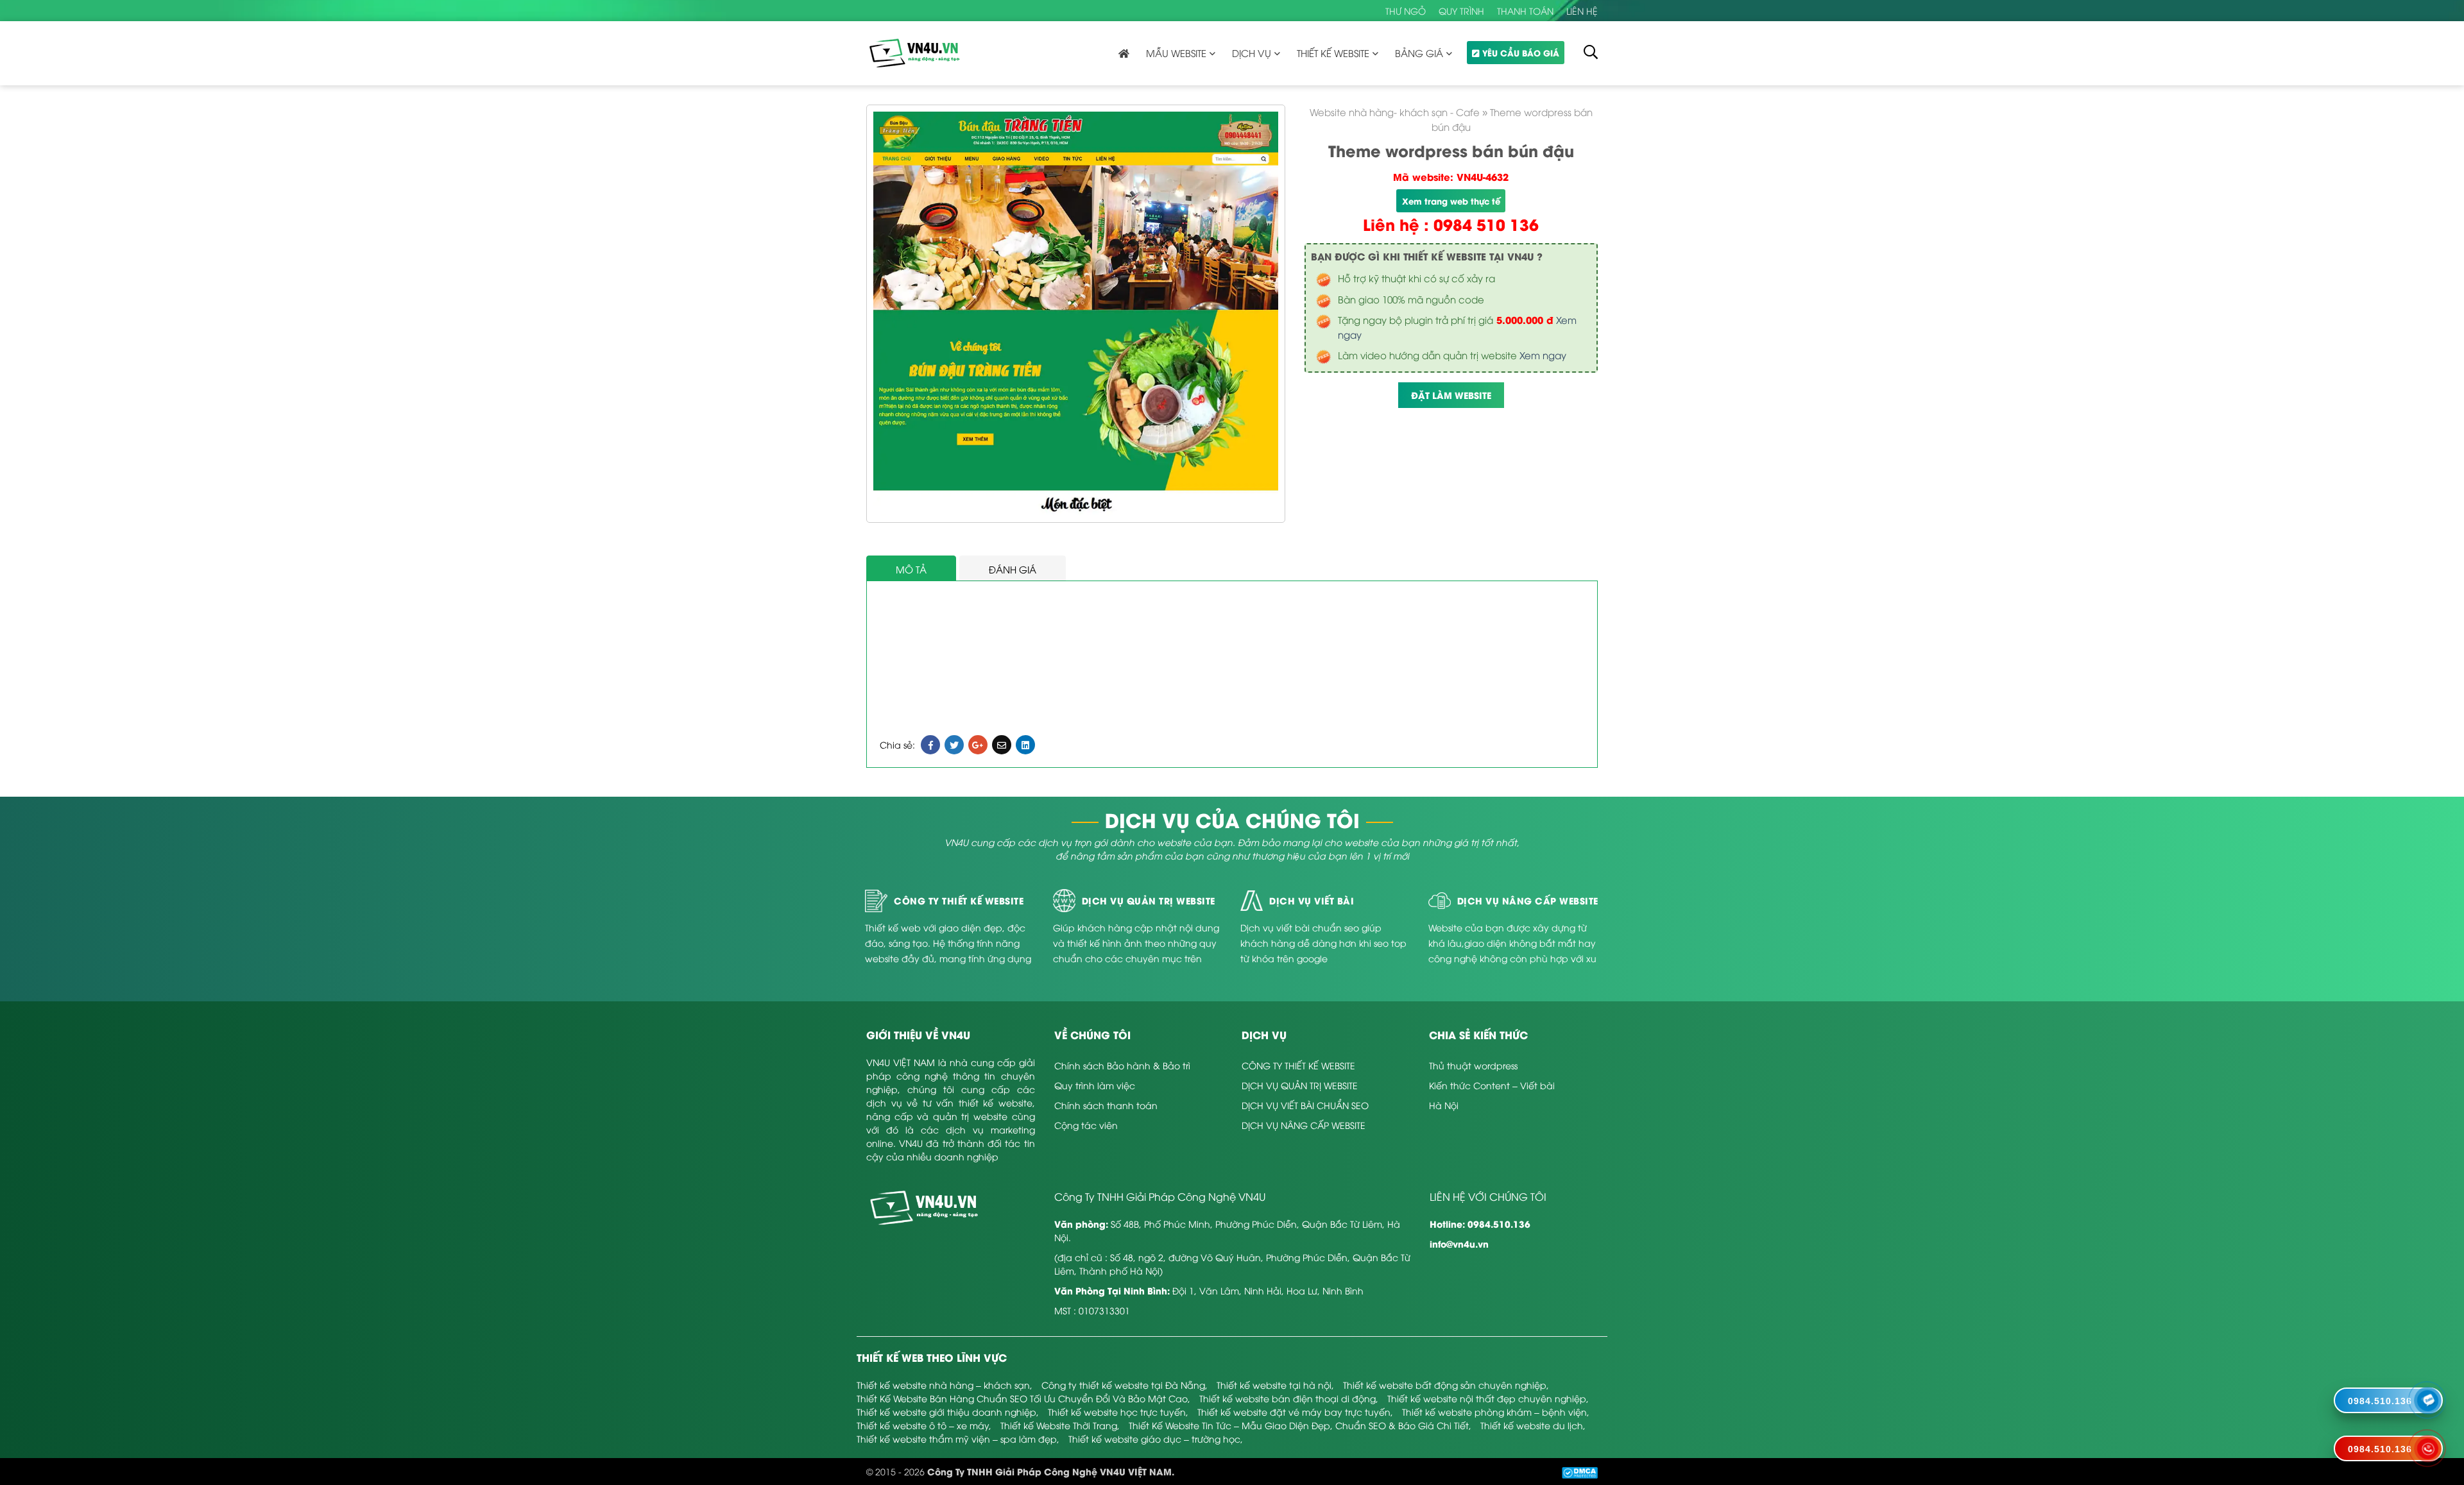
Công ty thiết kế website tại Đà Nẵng (1123, 1385)
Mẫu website (1176, 53)
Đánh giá (1013, 569)
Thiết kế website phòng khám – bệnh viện (1494, 1412)
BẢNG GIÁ (1419, 53)
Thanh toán (1525, 11)
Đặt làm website (1451, 395)
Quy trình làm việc (1095, 1085)
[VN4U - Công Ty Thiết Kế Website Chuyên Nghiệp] (914, 52)
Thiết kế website (1333, 53)
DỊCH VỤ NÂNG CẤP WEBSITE (1304, 1125)
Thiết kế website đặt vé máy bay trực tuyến (1294, 1412)
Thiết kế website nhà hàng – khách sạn (943, 1385)
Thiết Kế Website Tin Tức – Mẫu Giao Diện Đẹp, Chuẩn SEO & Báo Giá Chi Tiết (1299, 1425)
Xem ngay (1543, 355)
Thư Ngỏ (1406, 11)
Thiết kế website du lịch (1532, 1425)
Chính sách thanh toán (1106, 1105)
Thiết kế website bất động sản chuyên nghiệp (1445, 1385)
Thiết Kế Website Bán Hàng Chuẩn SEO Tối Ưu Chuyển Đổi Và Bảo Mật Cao (1022, 1398)
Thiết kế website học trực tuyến (1117, 1412)
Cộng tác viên (1086, 1125)
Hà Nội (1444, 1105)
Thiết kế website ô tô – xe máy (923, 1425)
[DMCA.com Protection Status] (1580, 1471)
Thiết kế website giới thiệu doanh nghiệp (946, 1412)
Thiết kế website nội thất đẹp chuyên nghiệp (1487, 1398)
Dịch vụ (1252, 53)
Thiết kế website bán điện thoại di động (1288, 1398)
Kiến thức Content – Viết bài (1492, 1085)
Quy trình (1461, 11)
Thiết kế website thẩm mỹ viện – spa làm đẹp (957, 1438)
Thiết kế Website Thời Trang (1059, 1425)
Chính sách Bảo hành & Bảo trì (1122, 1065)
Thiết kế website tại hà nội (1274, 1385)
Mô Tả (911, 569)
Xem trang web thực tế (1451, 200)
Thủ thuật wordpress (1473, 1065)
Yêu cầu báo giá (1521, 52)
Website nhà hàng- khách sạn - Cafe (1395, 112)
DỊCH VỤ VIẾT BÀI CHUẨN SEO (1305, 1105)
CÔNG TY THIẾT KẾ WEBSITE (1298, 1065)
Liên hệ (1582, 11)
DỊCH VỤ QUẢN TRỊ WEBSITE (1300, 1085)
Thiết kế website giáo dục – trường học (1154, 1438)
